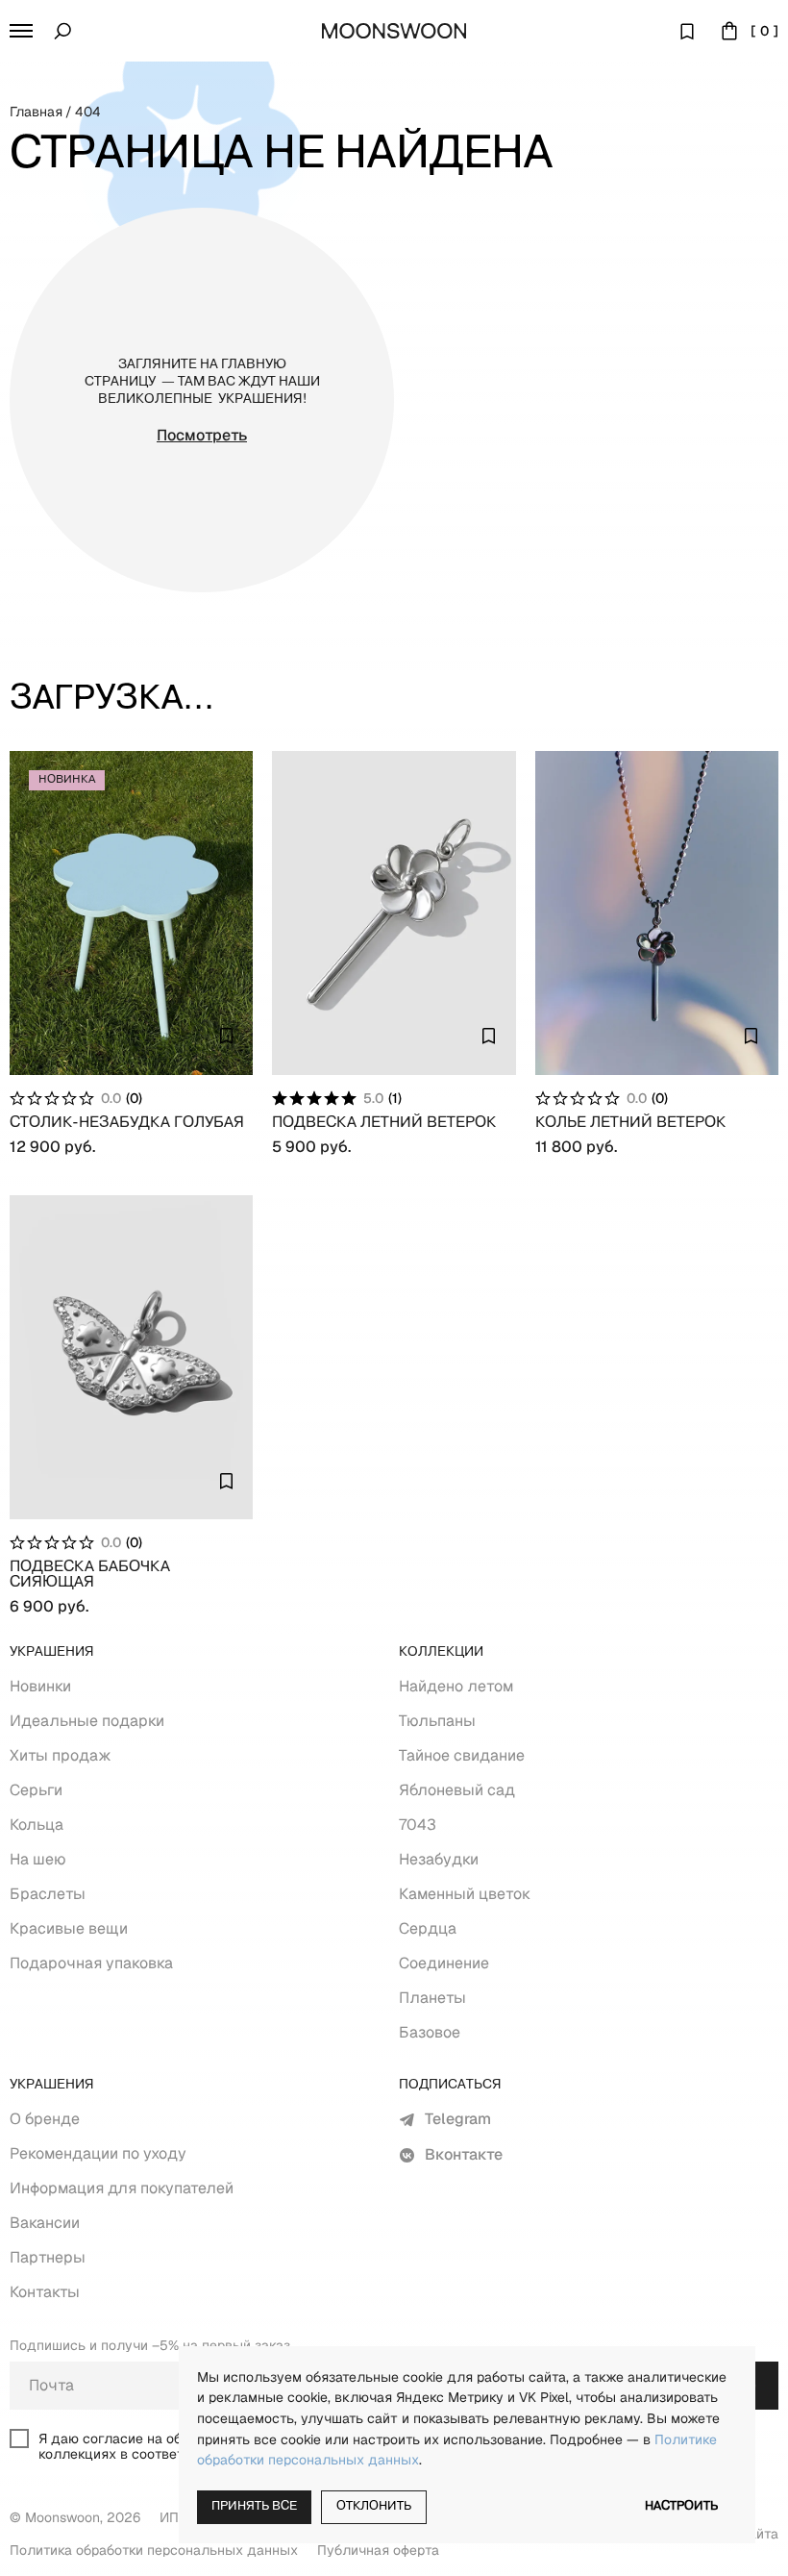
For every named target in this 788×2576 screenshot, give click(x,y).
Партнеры (48, 2257)
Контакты (45, 2292)
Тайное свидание (462, 1755)
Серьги (36, 1790)
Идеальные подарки (87, 1721)
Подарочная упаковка (91, 1963)
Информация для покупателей (122, 2188)
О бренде (45, 2119)
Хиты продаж (61, 1755)
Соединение (444, 1963)
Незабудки (439, 1859)
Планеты (432, 1998)
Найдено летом (456, 1686)
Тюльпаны (437, 1721)
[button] (21, 31)
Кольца (37, 1825)
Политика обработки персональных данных (154, 2550)
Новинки (40, 1686)
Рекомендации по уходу (98, 2153)
